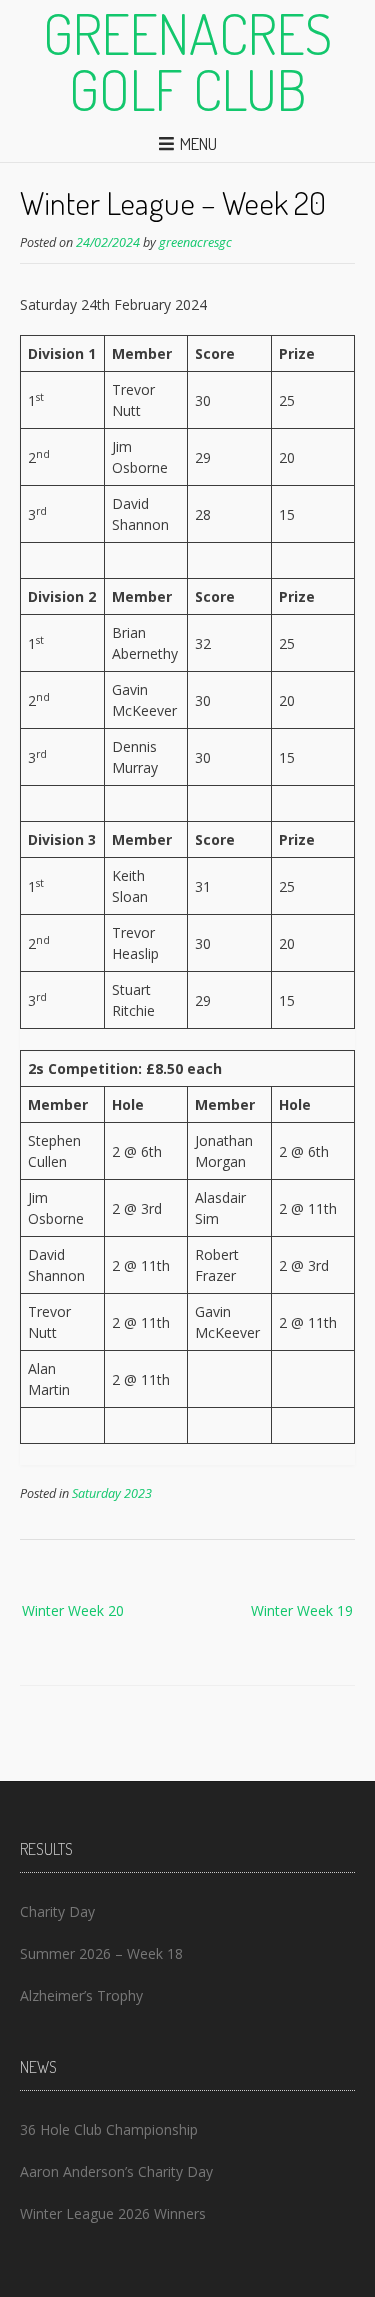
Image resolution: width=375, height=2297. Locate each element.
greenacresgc (195, 242)
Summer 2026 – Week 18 (101, 1953)
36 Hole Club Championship (109, 2129)
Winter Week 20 (73, 1610)
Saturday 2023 (112, 1493)
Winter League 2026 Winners (113, 2213)
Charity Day (57, 1911)
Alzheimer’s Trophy (81, 1995)
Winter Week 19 (302, 1610)
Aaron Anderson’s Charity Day (116, 2171)
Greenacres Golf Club (187, 61)
